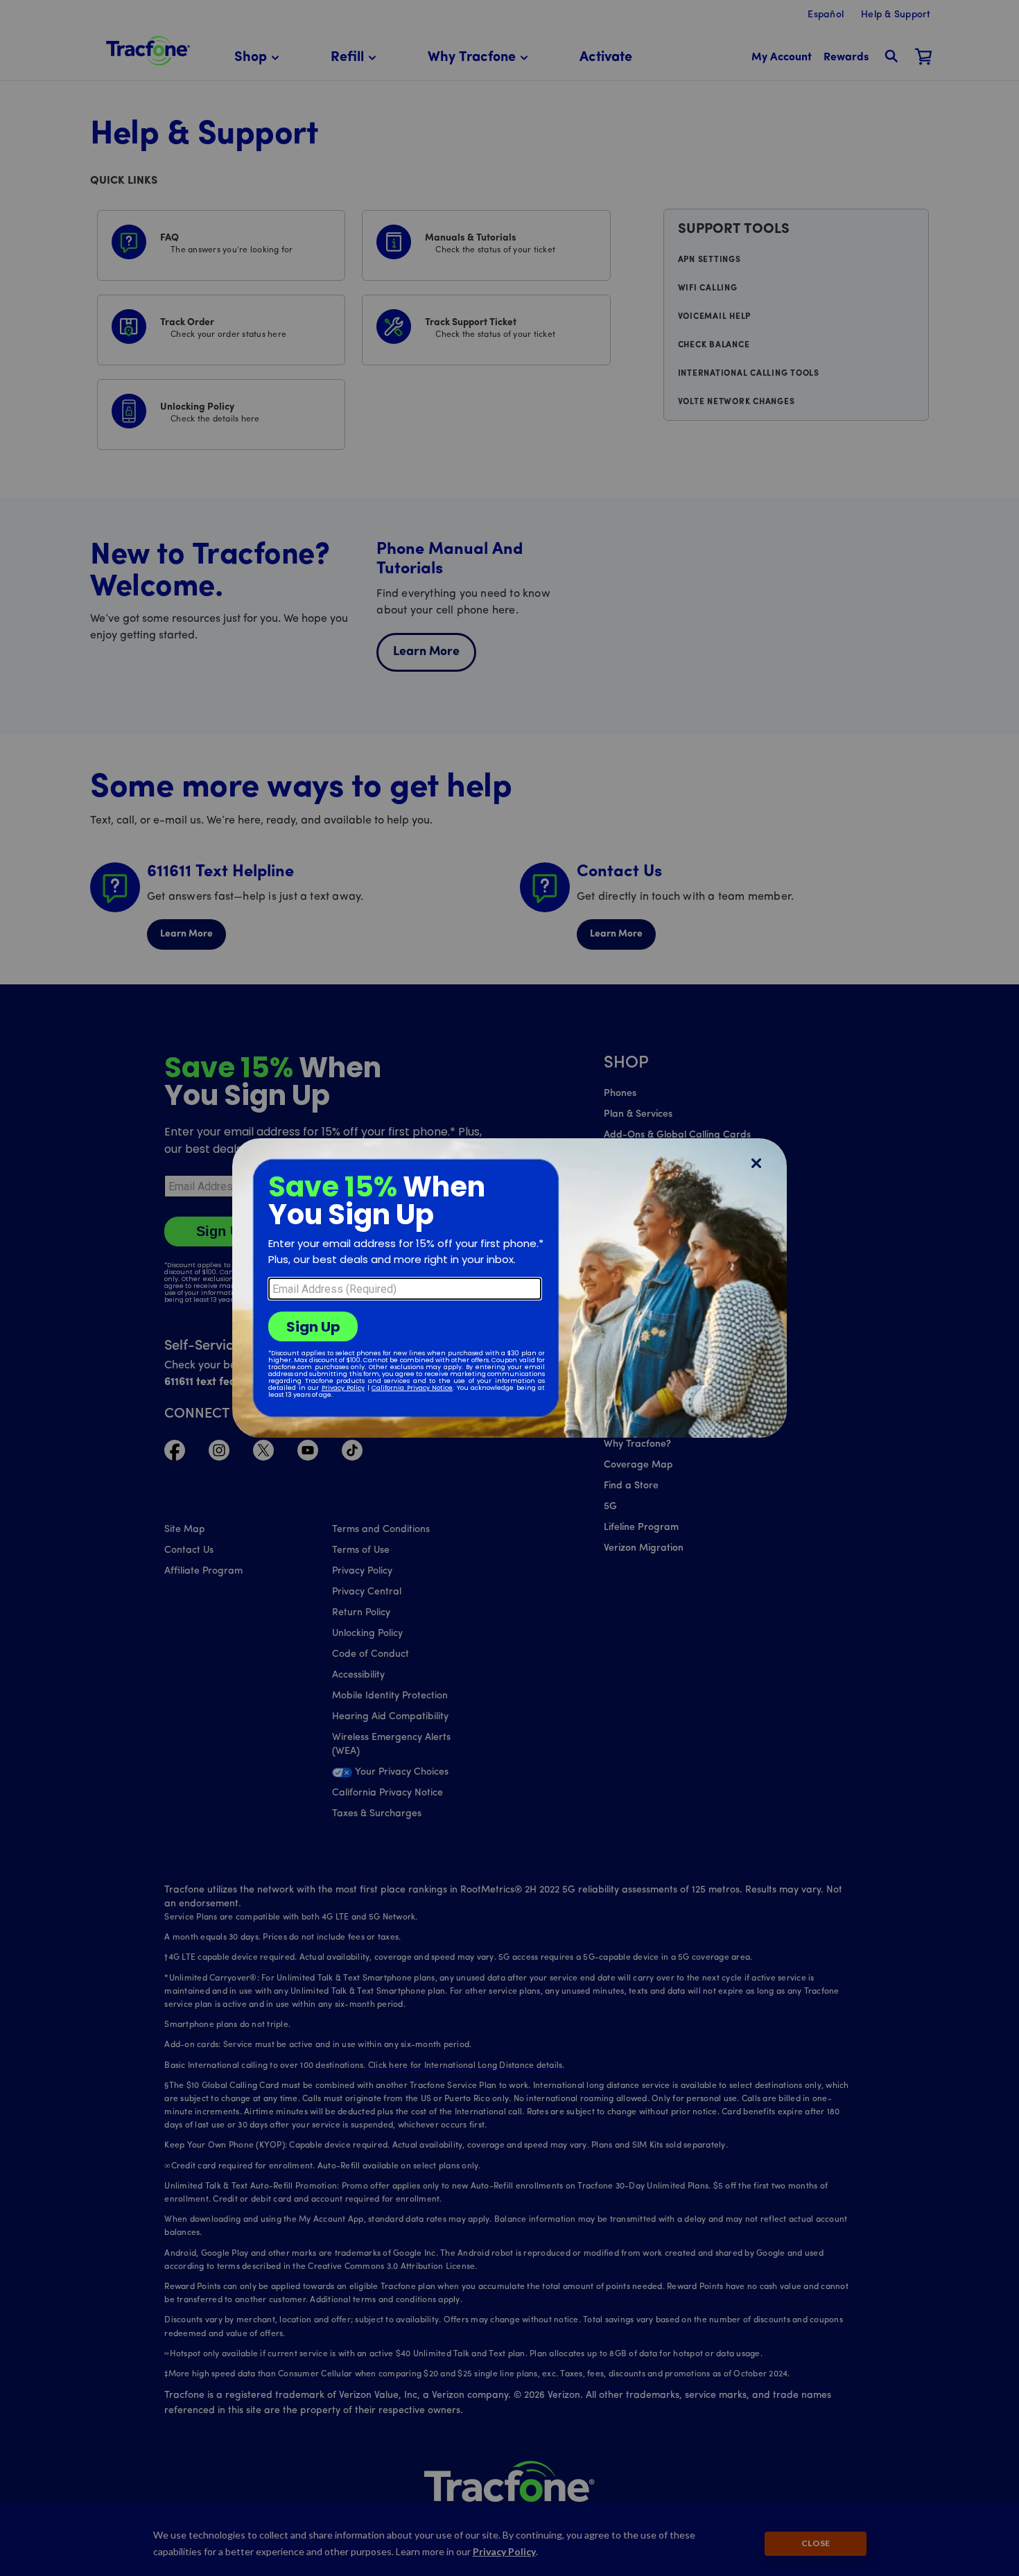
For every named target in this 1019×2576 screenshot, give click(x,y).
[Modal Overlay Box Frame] (509, 1288)
